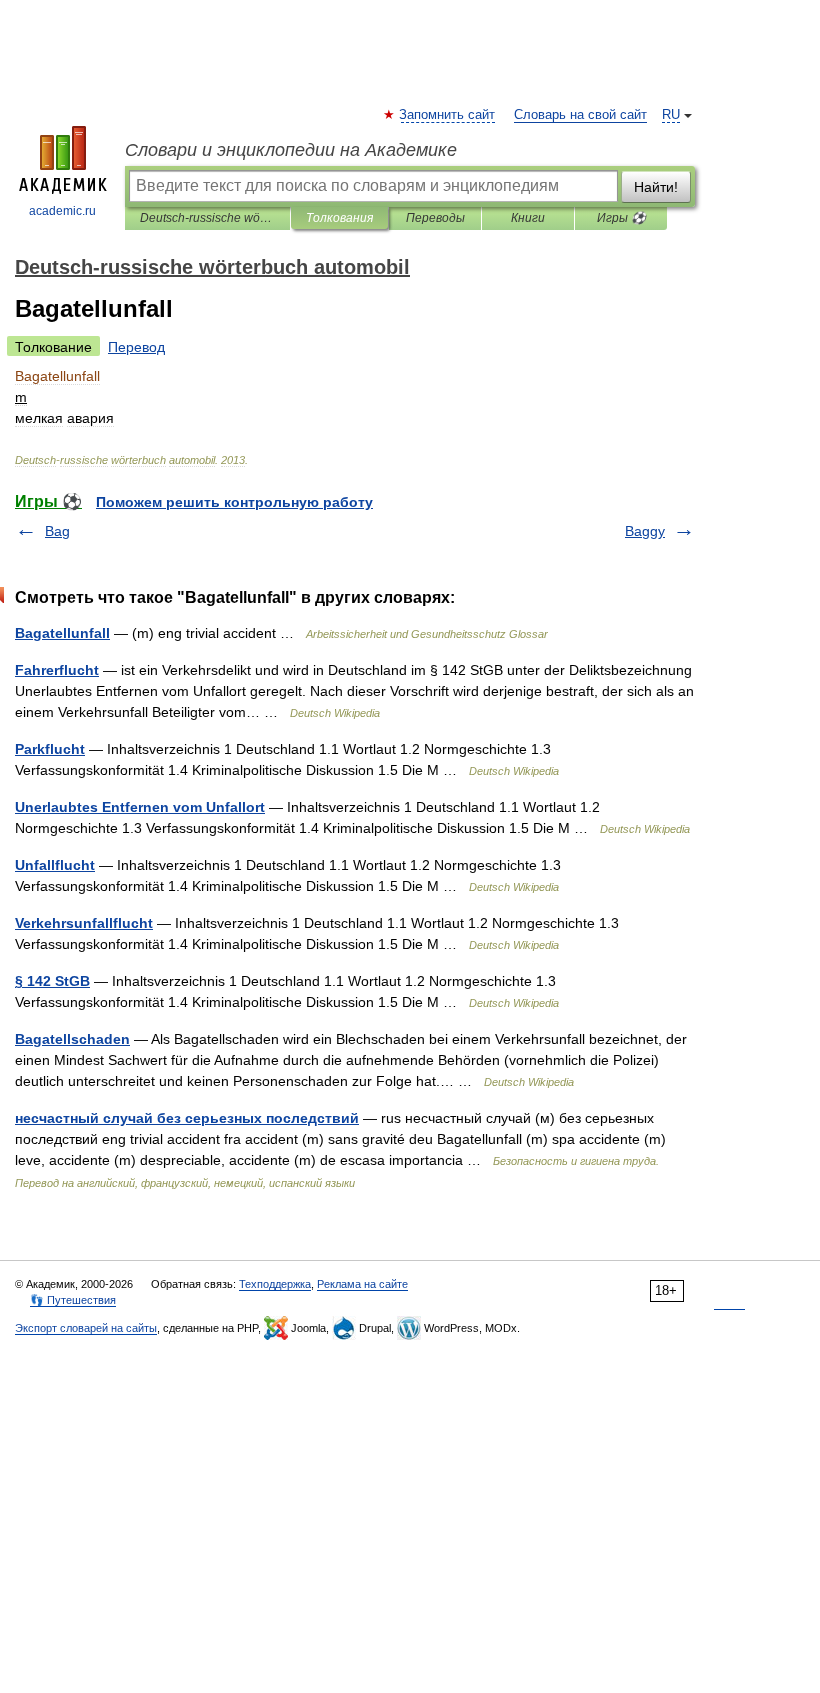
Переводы (435, 218)
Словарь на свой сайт (580, 115)
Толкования (339, 218)
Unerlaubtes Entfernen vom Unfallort (140, 807)
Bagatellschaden (72, 1039)
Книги (528, 218)
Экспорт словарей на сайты (86, 1328)
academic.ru (62, 211)
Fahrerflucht (57, 670)
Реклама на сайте (362, 1284)
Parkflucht (50, 749)
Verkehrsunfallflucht (84, 923)
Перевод (136, 347)
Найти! (656, 187)
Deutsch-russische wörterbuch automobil (207, 218)
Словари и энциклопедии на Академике (291, 150)
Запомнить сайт (448, 115)
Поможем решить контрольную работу (234, 502)
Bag (57, 531)
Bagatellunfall (62, 633)
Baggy (645, 531)
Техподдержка (275, 1284)
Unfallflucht (55, 865)
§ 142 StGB (52, 981)
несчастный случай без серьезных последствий (187, 1118)
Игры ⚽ (621, 218)
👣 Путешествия (73, 1300)
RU (671, 115)
